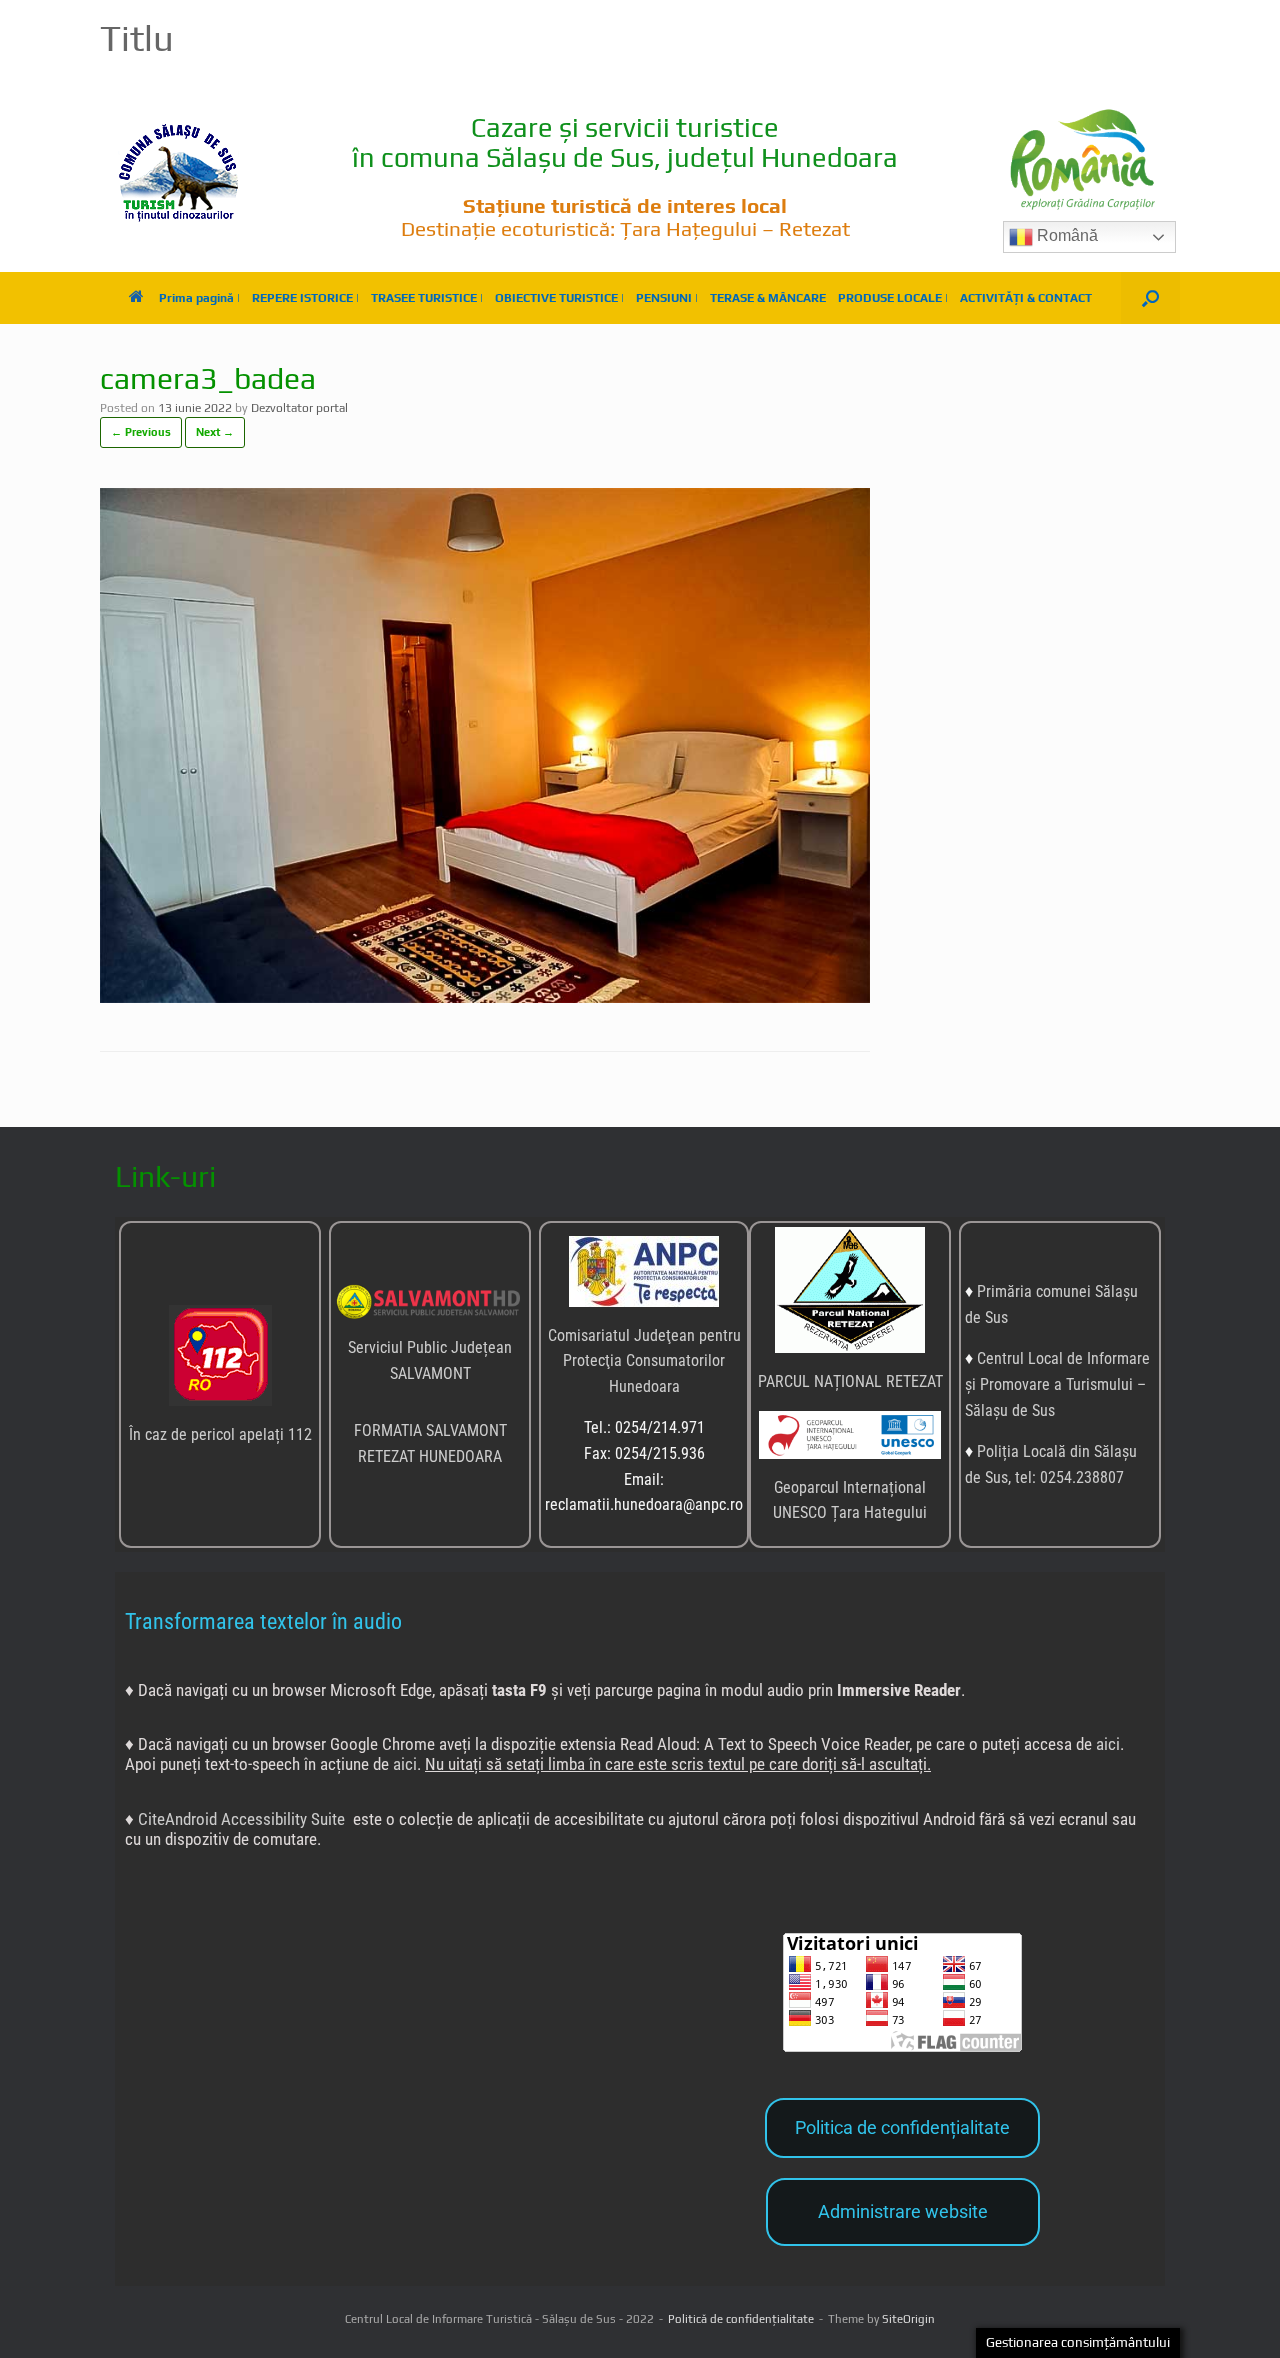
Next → (215, 432)
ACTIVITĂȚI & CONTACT (1026, 298)
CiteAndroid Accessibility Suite (241, 1819)
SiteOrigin (908, 2319)
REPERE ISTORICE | (305, 298)
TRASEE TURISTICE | (427, 298)
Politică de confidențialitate (741, 2319)
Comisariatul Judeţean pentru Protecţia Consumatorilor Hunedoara (644, 1361)
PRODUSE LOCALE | (893, 298)
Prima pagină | (199, 298)
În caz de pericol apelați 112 (220, 1434)
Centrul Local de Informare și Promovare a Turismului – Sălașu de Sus (1057, 1384)
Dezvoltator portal (299, 408)
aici (1108, 1744)
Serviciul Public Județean (430, 1347)
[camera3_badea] (485, 997)
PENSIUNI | (667, 298)
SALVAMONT (430, 1373)
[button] (1150, 298)
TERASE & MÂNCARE (768, 298)
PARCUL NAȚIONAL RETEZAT (850, 1381)
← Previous (141, 432)
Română (1065, 235)
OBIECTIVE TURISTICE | (559, 298)
